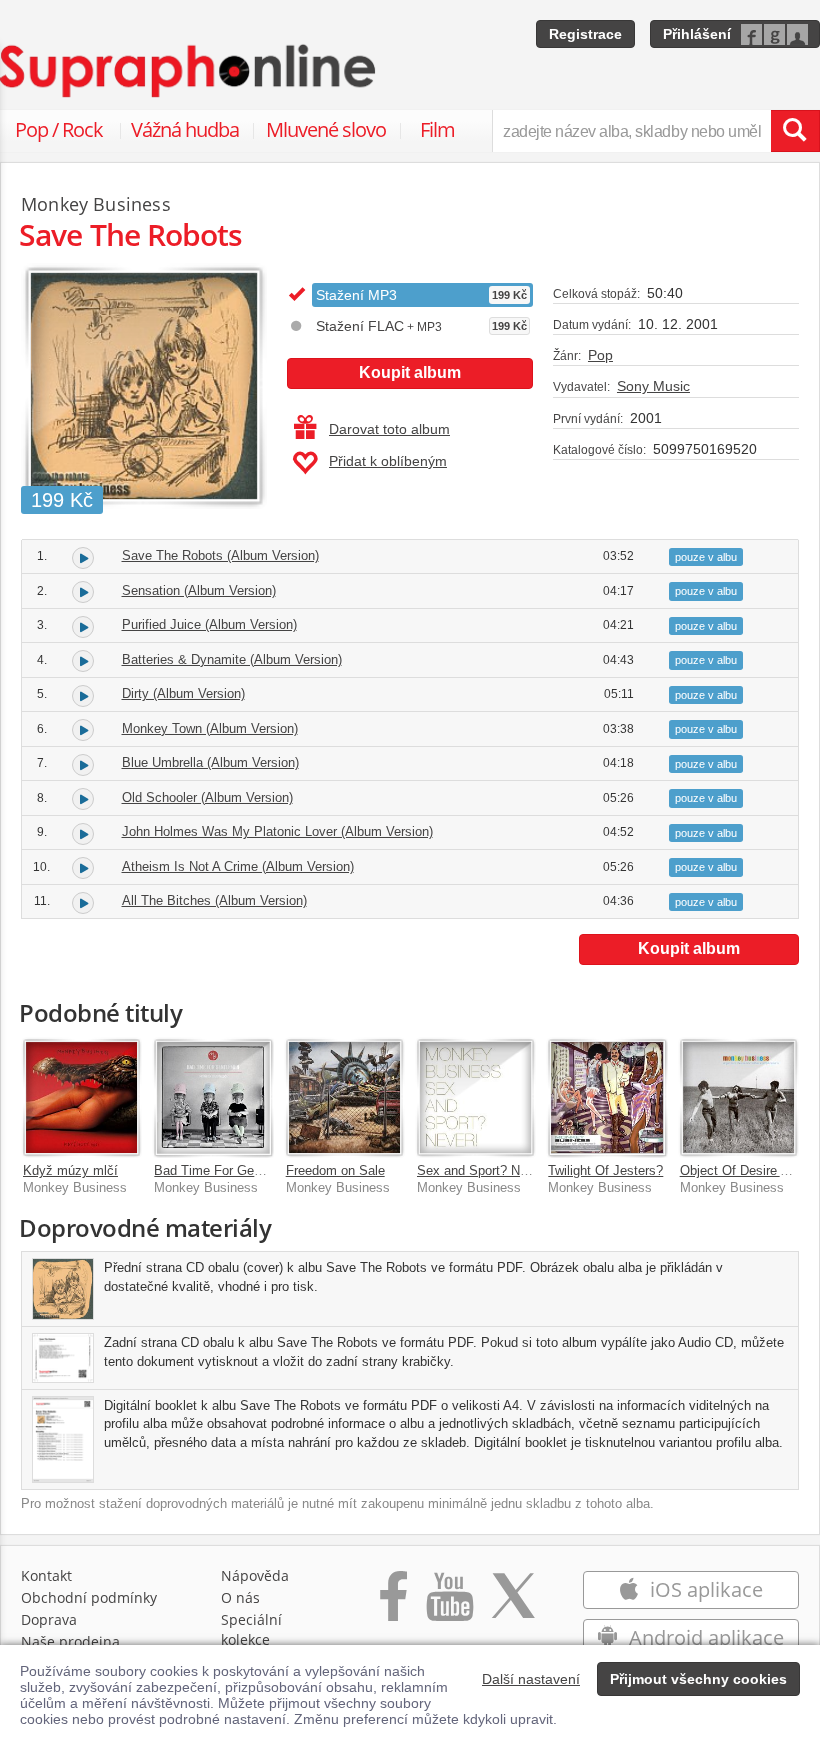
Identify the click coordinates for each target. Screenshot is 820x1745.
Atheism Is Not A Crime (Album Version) (238, 866)
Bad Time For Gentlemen (227, 1170)
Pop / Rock (59, 129)
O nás (240, 1597)
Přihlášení (697, 34)
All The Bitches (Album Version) (214, 900)
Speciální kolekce (251, 1629)
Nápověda (255, 1575)
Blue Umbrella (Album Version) (210, 762)
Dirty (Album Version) (183, 693)
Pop (600, 355)
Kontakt (46, 1575)
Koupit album (410, 372)
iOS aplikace (704, 1589)
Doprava (49, 1619)
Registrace (585, 34)
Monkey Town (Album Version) (210, 728)
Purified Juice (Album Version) (209, 624)
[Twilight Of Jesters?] (606, 1097)
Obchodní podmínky (89, 1597)
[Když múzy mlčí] (81, 1097)
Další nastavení (531, 1679)
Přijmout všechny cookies (698, 1679)
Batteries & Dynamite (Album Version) (232, 659)
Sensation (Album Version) (199, 590)
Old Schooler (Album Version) (207, 797)
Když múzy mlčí (70, 1170)
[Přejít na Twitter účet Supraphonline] (513, 1606)
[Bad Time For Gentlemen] (212, 1097)
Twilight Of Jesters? (605, 1170)
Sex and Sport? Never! (483, 1170)
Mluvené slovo (326, 129)
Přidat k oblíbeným (388, 461)
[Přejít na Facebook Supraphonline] (393, 1606)
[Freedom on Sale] (344, 1097)
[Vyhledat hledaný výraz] (795, 131)
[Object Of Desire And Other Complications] (738, 1097)
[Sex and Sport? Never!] (475, 1097)
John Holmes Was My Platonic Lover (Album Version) (277, 831)
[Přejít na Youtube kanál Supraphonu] (449, 1606)
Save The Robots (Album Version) (220, 555)
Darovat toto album (389, 429)
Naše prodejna (70, 1641)
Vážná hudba (185, 129)
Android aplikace (704, 1637)
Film (437, 129)
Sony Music (653, 386)
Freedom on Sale (335, 1170)
